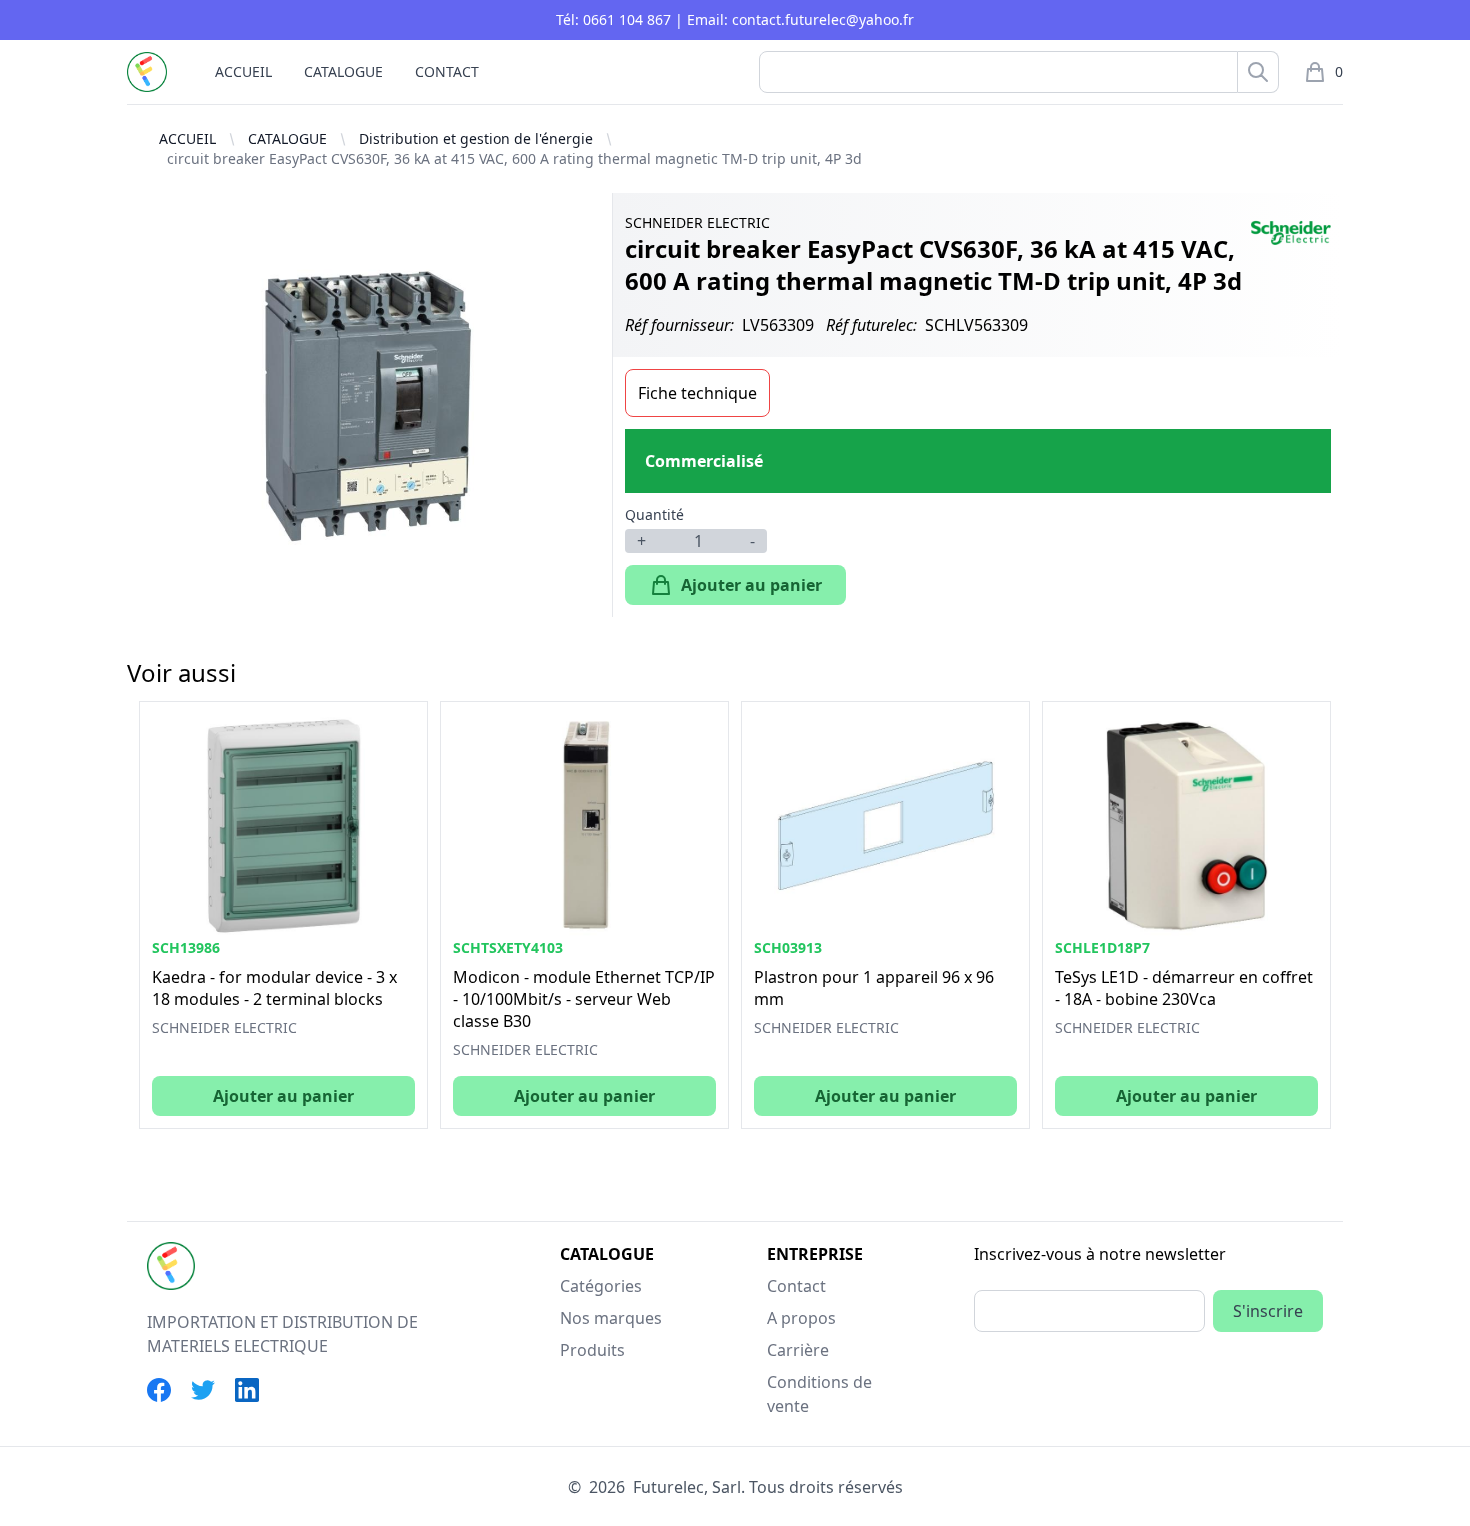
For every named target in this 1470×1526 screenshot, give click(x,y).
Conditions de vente (819, 1394)
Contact (796, 1286)
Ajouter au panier (751, 585)
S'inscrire (1268, 1311)
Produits (592, 1350)
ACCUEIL (243, 71)
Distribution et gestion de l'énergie (476, 138)
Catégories (601, 1286)
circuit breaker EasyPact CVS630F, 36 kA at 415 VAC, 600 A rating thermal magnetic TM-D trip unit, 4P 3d (514, 158)
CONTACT (447, 71)
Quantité (654, 514)
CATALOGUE (343, 71)
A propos (801, 1318)
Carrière (798, 1350)
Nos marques (611, 1318)
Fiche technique (697, 393)
